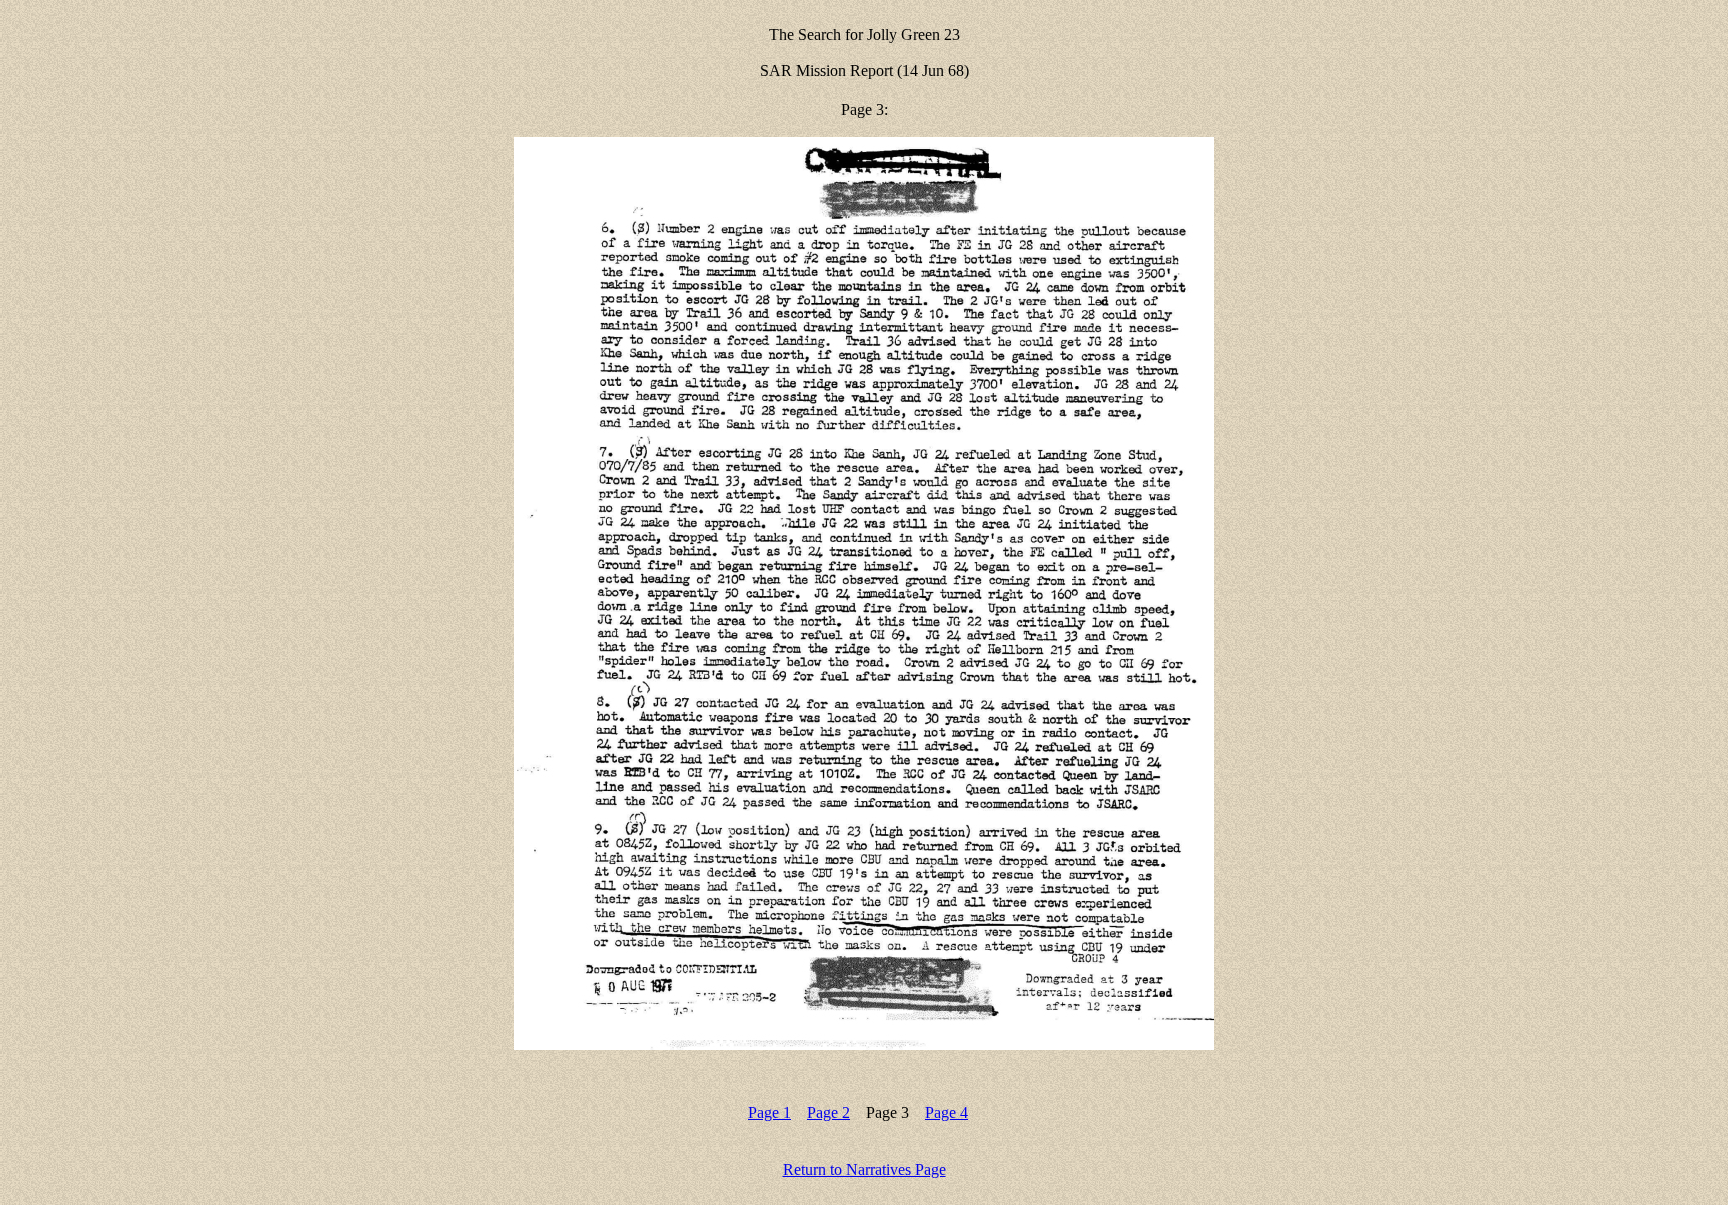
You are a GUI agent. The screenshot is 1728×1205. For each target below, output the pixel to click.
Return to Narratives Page (864, 1169)
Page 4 (946, 1112)
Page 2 (828, 1112)
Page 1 (769, 1112)
